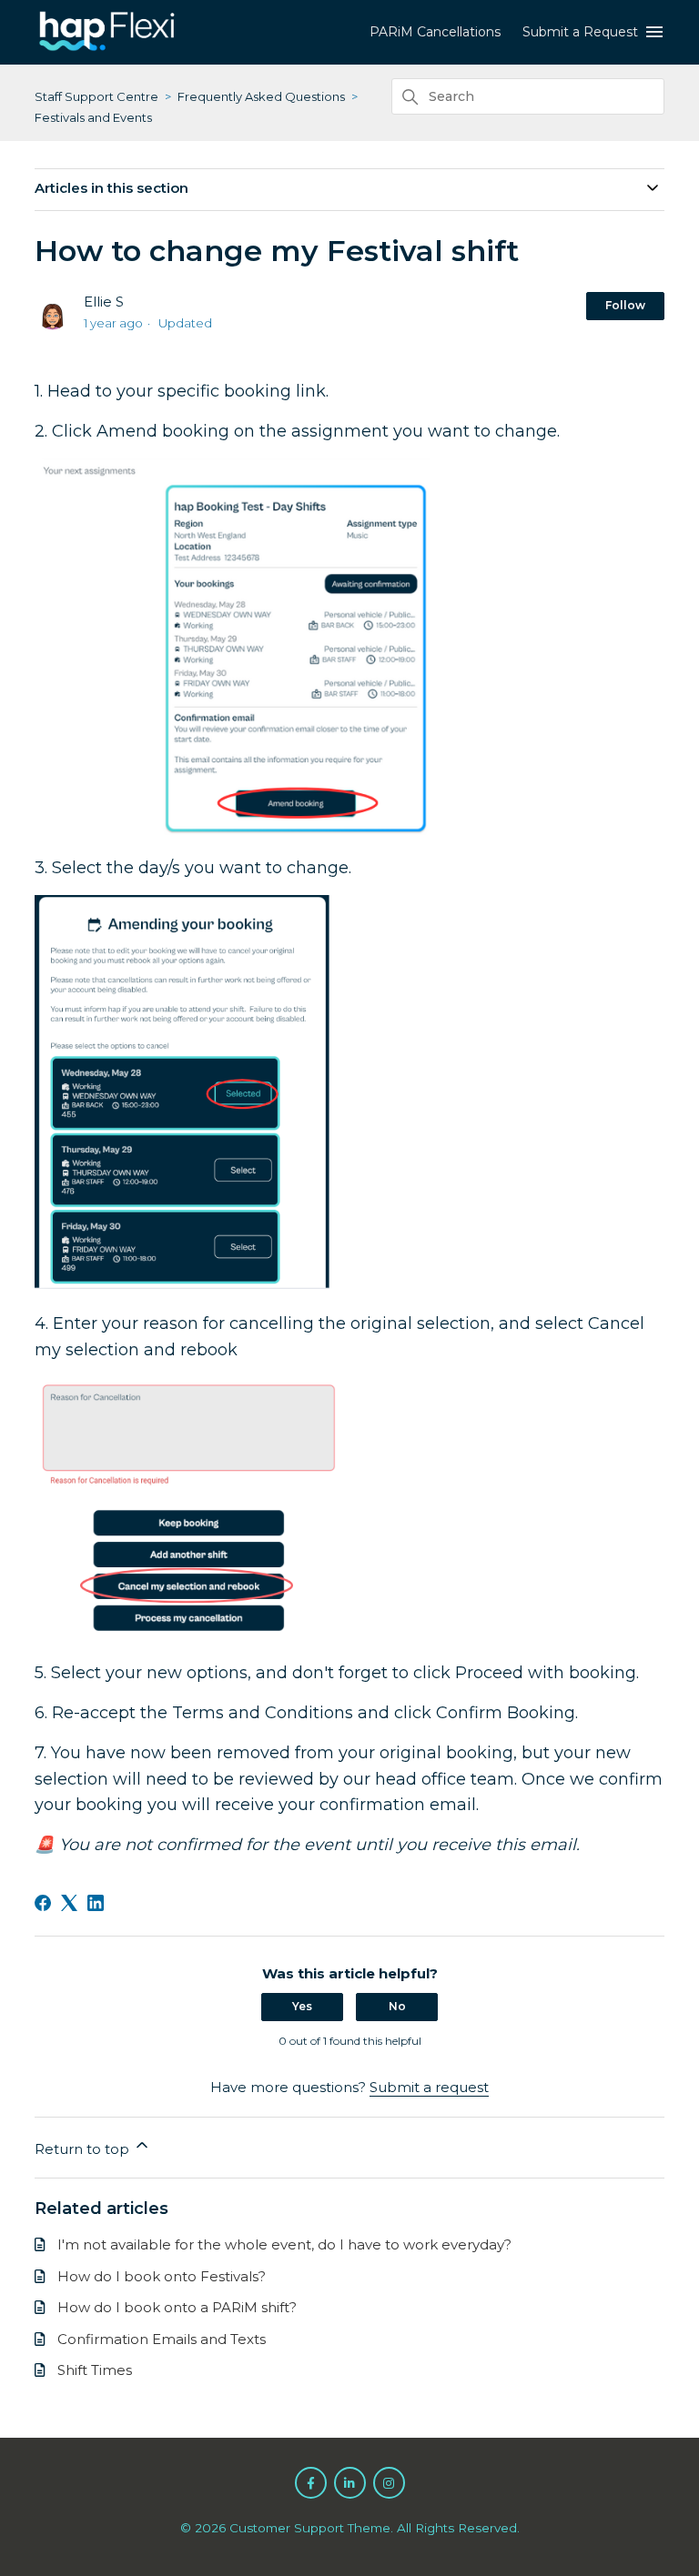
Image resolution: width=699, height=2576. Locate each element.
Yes (302, 2006)
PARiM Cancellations (435, 32)
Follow (625, 305)
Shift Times (95, 2370)
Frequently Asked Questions (261, 96)
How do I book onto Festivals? (162, 2276)
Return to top (84, 2149)
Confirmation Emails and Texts (162, 2339)
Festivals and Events (93, 117)
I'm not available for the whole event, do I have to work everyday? (284, 2244)
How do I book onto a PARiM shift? (177, 2307)
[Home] (107, 50)
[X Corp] (69, 1903)
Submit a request (429, 2087)
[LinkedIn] (96, 1903)
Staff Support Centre (96, 96)
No (397, 2006)
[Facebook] (43, 1903)
